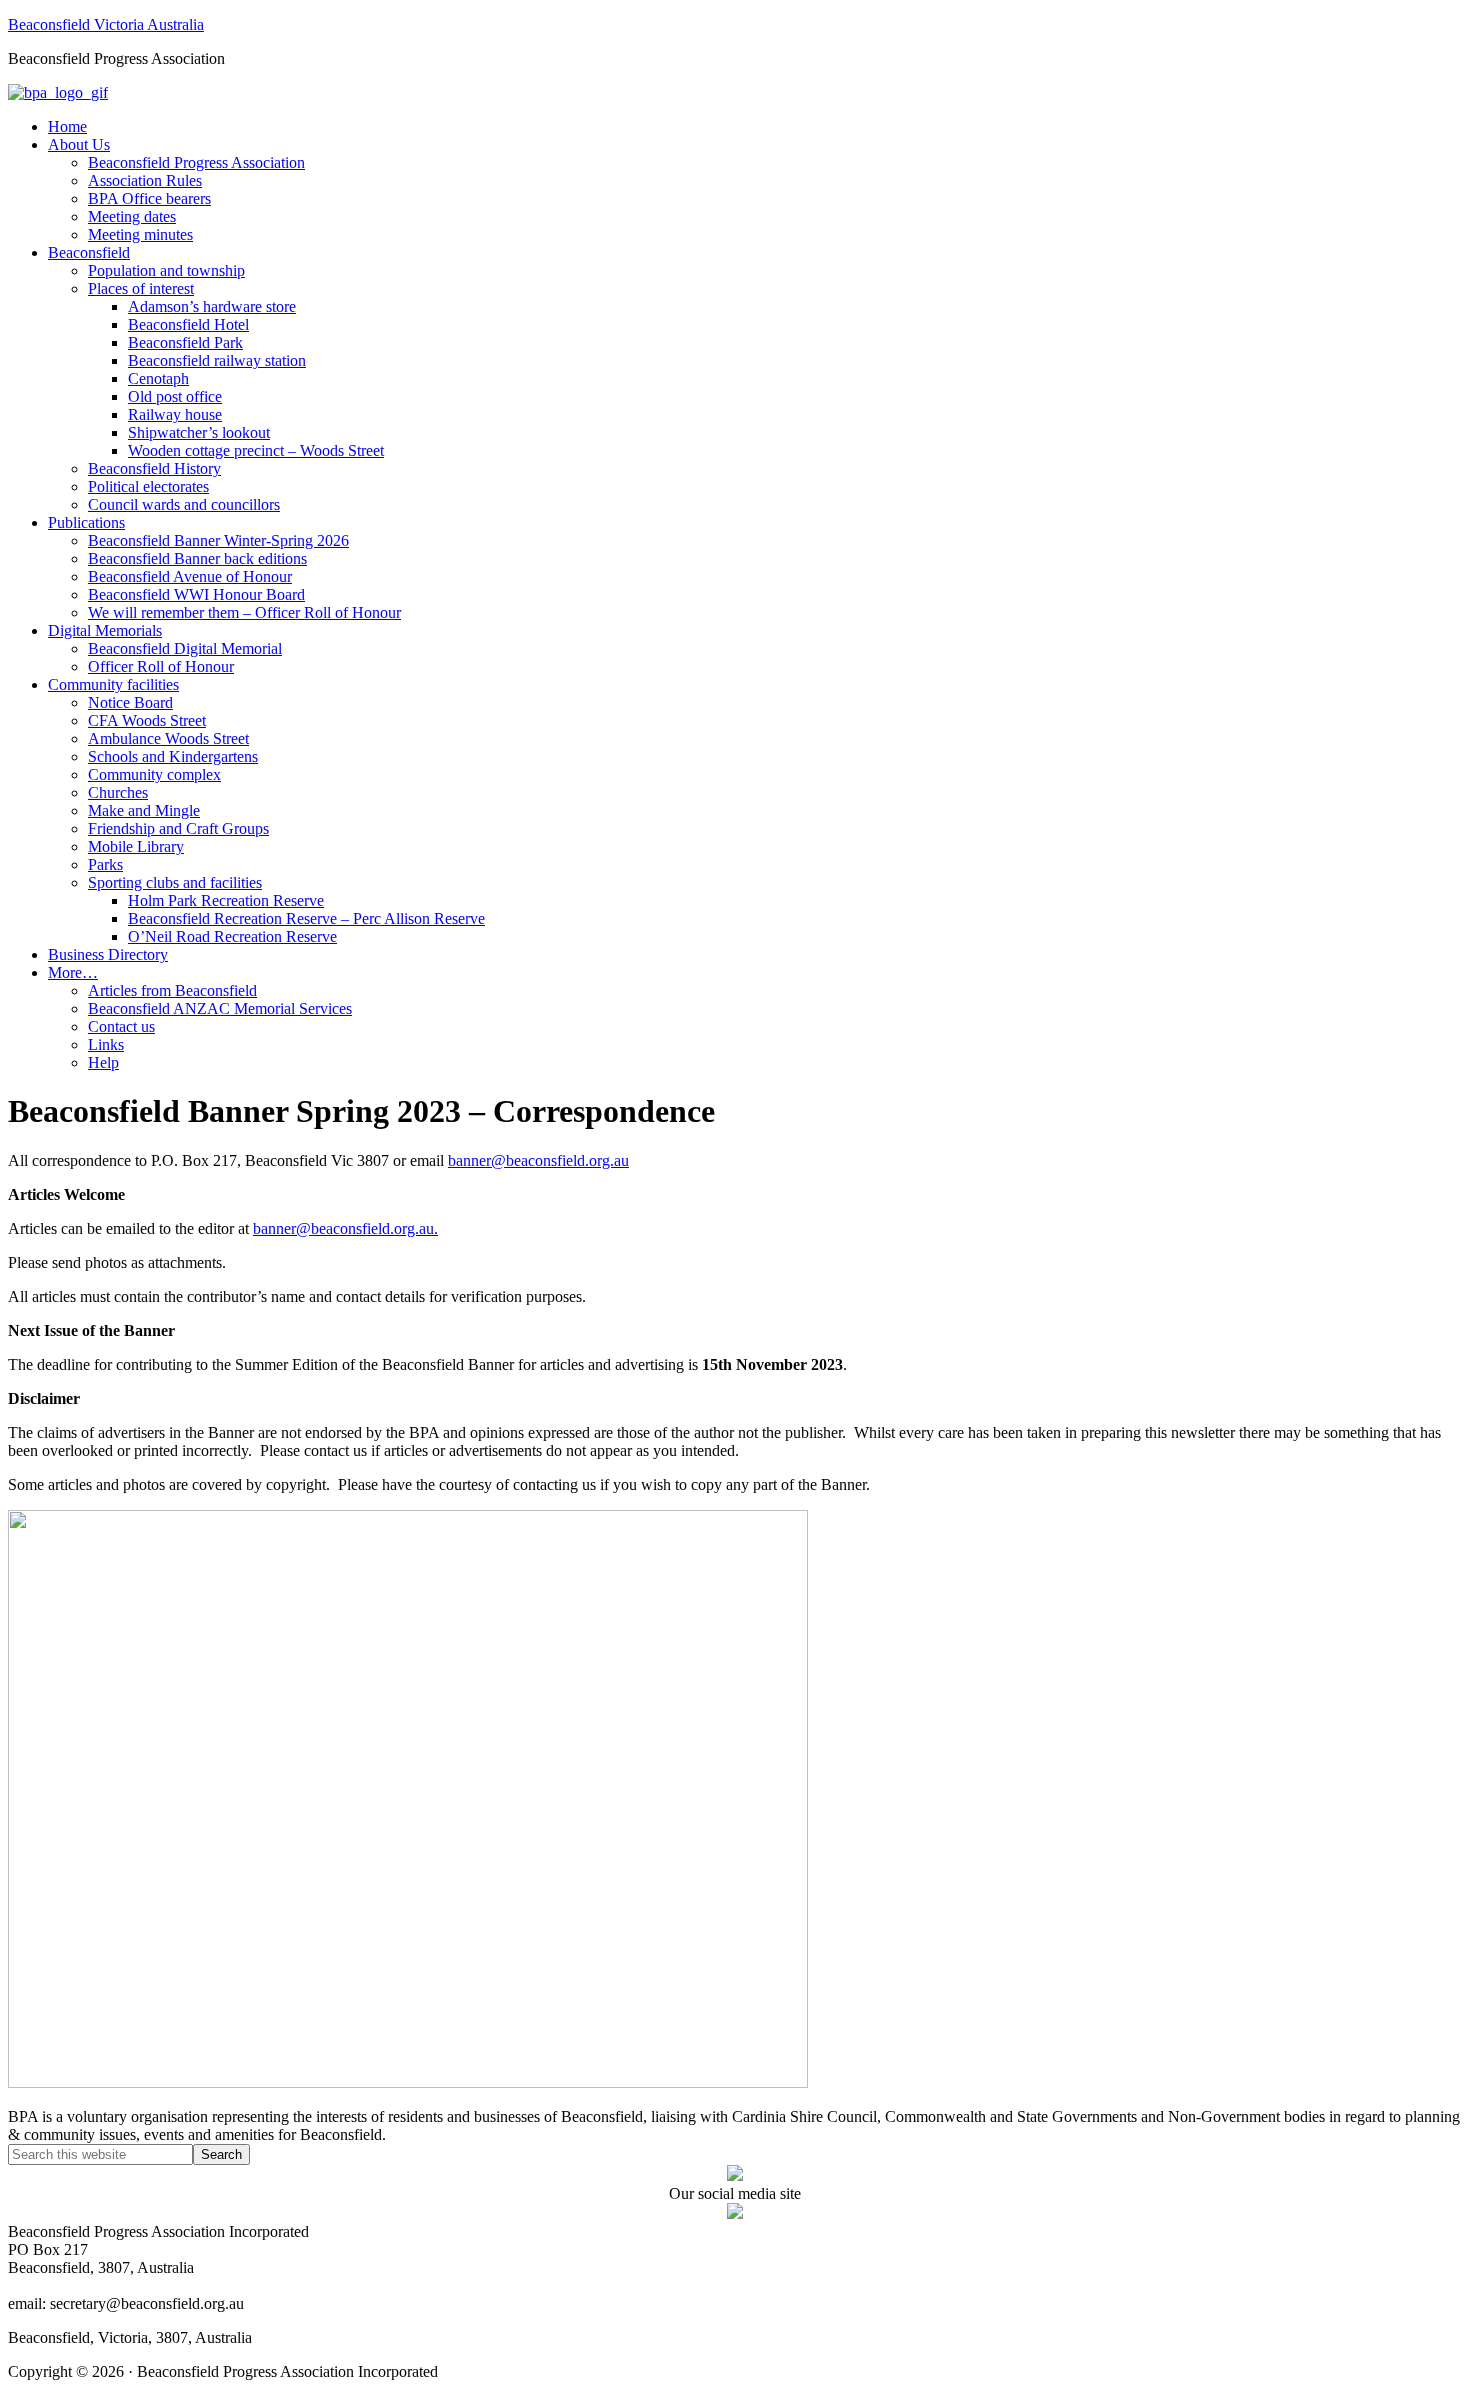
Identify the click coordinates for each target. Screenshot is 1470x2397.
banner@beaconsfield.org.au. (345, 1228)
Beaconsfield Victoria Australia (106, 24)
